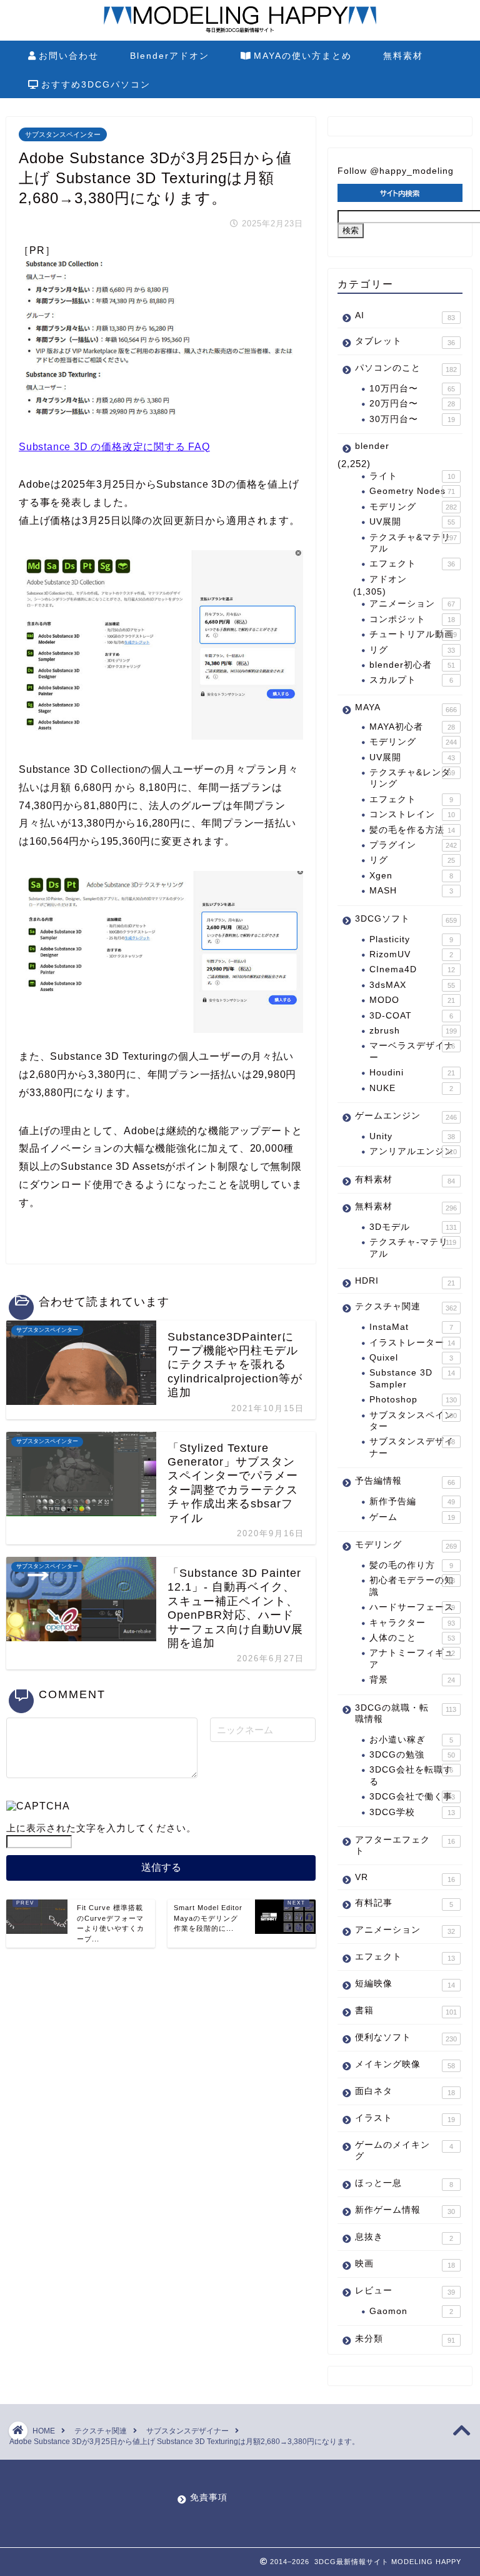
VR (405, 1878)
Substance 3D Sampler (412, 1378)
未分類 (405, 2339)
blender (372, 446)
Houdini (412, 1073)
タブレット (405, 341)
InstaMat (411, 1327)
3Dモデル (413, 1227)
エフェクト (412, 564)
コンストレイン (412, 814)
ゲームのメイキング (404, 2151)
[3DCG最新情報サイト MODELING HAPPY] (240, 31)
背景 (412, 1680)
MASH (411, 891)
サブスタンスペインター (63, 134)
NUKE (411, 1088)
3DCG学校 (412, 1812)
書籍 (406, 2011)
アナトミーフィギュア (412, 1658)
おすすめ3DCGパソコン (96, 84)
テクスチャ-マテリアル (413, 1248)
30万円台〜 (412, 419)
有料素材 (405, 1180)
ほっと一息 (404, 2183)
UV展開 (412, 522)
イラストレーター (412, 1343)
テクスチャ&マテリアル (413, 543)
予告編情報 (405, 1481)
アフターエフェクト (405, 1845)
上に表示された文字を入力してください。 (101, 1828)
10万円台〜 (412, 389)
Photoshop (413, 1400)
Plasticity (411, 939)
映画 (405, 2264)
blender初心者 (412, 665)
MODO (412, 1000)
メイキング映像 (405, 2065)
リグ (412, 650)
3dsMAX (412, 985)
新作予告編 (412, 1502)
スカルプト (411, 680)
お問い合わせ (69, 56)
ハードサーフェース (412, 1607)
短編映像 (405, 1984)
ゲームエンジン (406, 1116)
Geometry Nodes (412, 491)
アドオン (388, 579)
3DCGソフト (406, 919)
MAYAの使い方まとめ (303, 56)
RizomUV (411, 954)
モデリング (413, 507)
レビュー (405, 2291)
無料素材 (403, 56)
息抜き (404, 2237)
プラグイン (413, 845)
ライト (412, 476)
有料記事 (404, 1903)
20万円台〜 (412, 404)
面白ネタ (405, 2091)
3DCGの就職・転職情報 (406, 1713)
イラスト (405, 2118)
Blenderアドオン (170, 56)
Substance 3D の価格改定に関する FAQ (114, 447)
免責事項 (209, 2498)
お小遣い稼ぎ (411, 1740)
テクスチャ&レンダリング (412, 778)
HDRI (405, 1281)
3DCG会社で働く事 (412, 1797)
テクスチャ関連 (406, 1307)
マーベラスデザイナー (412, 1051)
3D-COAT (411, 1016)
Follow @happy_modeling (396, 171)
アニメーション (412, 604)
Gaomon (411, 2311)
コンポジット (412, 619)
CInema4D (412, 969)
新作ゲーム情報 (405, 2210)
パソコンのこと (406, 368)
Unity (412, 1136)
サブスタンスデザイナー (412, 1447)
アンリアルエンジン (413, 1151)
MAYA (406, 708)
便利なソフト (406, 2038)
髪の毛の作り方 (411, 1565)
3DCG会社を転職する (411, 1775)
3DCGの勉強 (412, 1755)
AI (405, 316)
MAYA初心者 (412, 727)
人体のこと (412, 1638)
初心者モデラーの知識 (412, 1586)
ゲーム (412, 1517)
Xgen (411, 876)
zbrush (413, 1031)
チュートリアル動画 (413, 634)
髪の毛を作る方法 (412, 830)
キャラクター (412, 1623)
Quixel (411, 1358)
